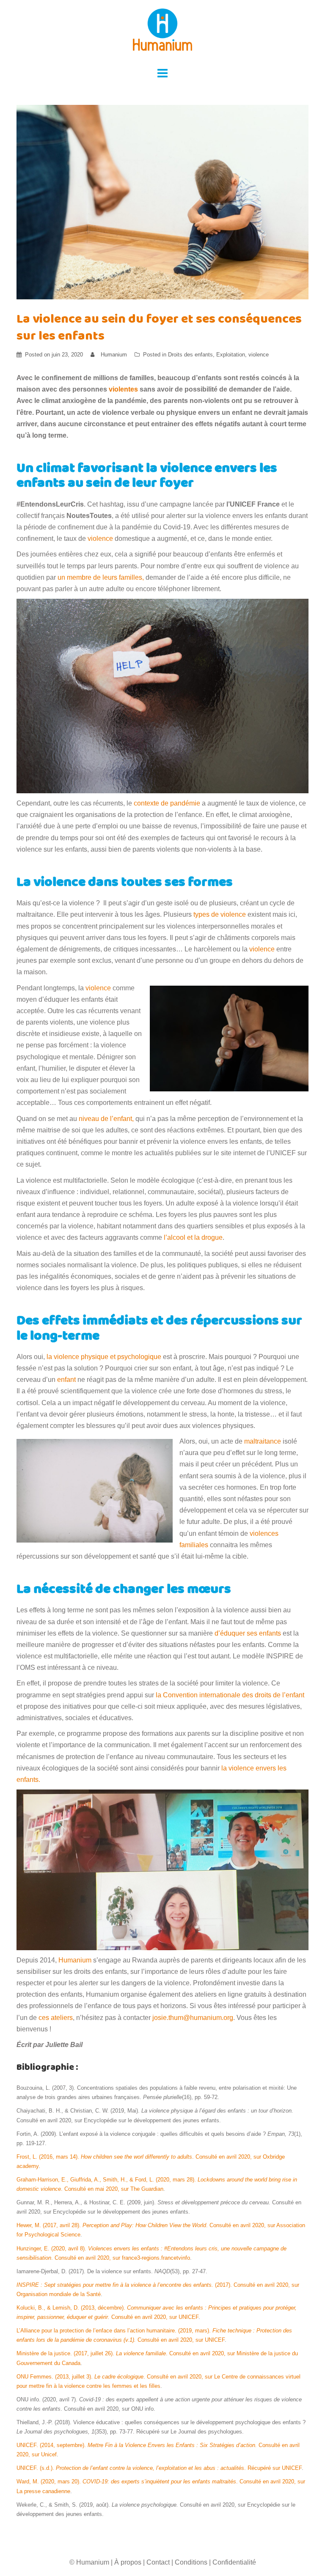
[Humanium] (162, 32)
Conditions (191, 2562)
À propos (128, 2562)
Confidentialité (234, 2562)
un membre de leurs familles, (101, 577)
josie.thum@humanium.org (193, 2018)
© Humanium (89, 2562)
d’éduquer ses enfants (249, 1633)
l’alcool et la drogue (193, 1237)
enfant (66, 1380)
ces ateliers (56, 2018)
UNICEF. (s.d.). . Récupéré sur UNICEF (159, 2468)
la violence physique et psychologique (104, 1357)
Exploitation (231, 355)
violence (259, 355)
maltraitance (263, 1441)
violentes (123, 389)
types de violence (220, 914)
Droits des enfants (190, 355)
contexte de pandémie (167, 803)
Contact (158, 2562)
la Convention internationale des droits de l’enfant (230, 1695)
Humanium (114, 355)
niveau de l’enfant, (106, 1119)
